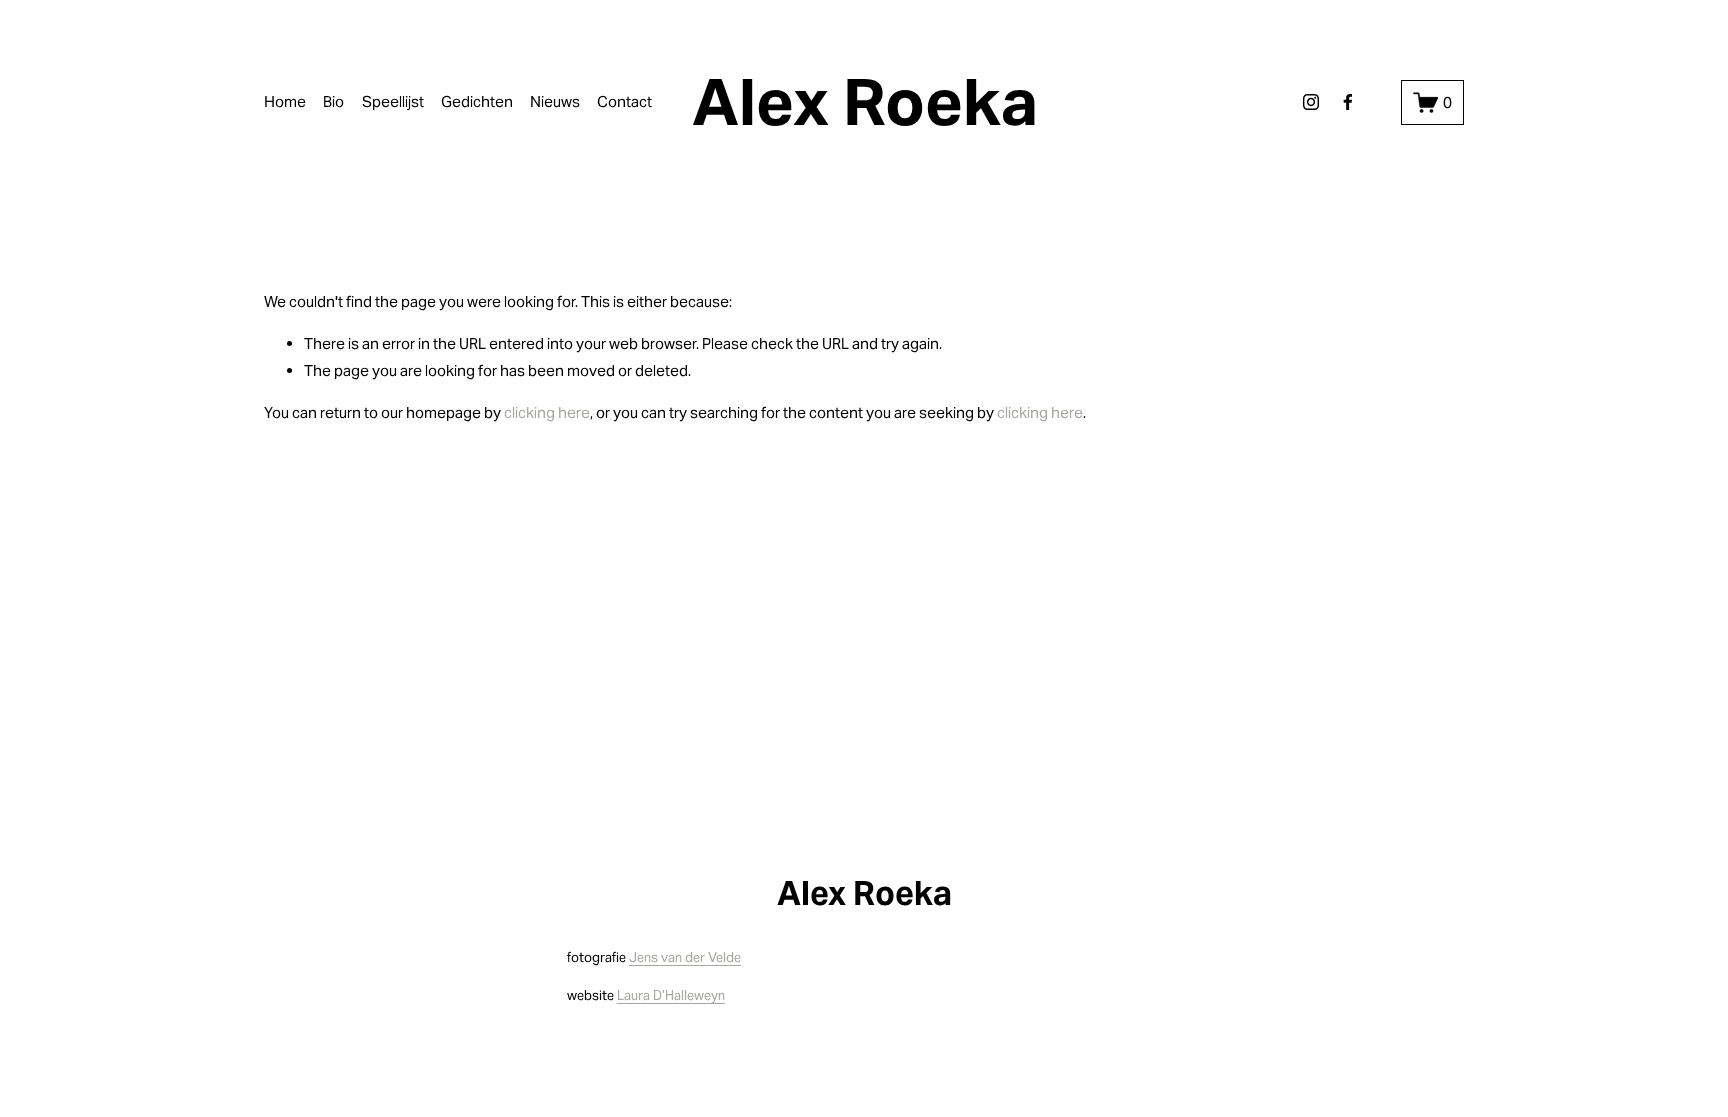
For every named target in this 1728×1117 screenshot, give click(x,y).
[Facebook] (1348, 102)
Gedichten (477, 101)
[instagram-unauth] (1311, 102)
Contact (624, 101)
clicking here (547, 412)
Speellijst (393, 101)
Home (285, 101)
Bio (333, 101)
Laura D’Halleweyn (671, 995)
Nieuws (555, 101)
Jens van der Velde (685, 957)
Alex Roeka (865, 102)
